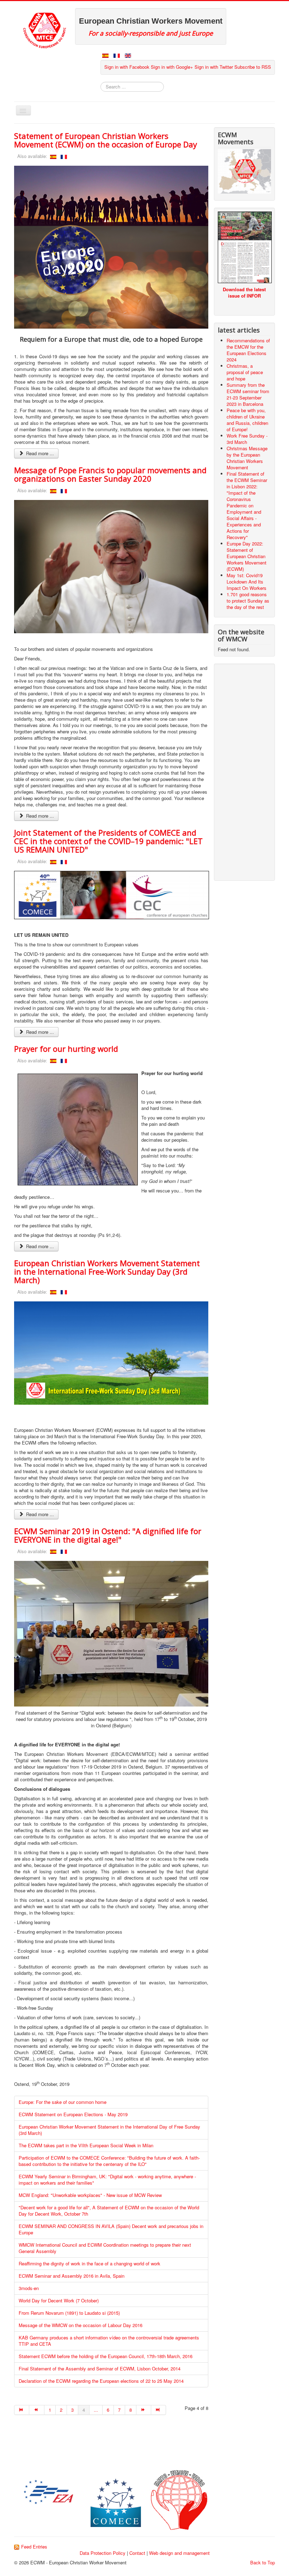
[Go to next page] (144, 2410)
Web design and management (179, 2553)
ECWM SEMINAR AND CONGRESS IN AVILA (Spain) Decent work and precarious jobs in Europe (111, 2229)
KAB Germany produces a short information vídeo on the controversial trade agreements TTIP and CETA (109, 2341)
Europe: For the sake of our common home (63, 2102)
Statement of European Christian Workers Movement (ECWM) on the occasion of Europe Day (106, 140)
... (96, 2410)
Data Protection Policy (103, 2553)
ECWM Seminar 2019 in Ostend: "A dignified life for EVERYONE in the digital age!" (108, 1535)
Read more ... (39, 453)
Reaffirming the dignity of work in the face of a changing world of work (90, 2263)
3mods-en (29, 2288)
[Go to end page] (159, 2410)
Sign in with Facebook (127, 67)
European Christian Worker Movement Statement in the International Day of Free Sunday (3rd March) (109, 2130)
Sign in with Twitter (214, 67)
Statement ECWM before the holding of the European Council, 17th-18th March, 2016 (106, 2356)
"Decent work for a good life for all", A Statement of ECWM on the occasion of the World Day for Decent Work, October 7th (109, 2211)
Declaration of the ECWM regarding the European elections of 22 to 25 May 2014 (101, 2381)
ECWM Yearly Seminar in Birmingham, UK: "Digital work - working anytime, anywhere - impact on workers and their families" (107, 2180)
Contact (137, 2553)
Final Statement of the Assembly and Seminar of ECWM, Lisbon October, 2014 (100, 2369)
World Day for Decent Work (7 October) (59, 2300)
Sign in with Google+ (172, 67)
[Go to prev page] (37, 2410)
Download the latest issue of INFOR (244, 292)
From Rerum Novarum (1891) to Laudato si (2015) (69, 2313)
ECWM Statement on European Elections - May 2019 (73, 2114)
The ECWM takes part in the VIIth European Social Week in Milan (86, 2145)
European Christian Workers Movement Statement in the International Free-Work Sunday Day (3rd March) (107, 1271)
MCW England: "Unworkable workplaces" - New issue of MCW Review (90, 2195)
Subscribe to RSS (253, 67)
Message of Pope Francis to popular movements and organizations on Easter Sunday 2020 (110, 474)
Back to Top (263, 2562)
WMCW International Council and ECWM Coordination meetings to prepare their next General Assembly (105, 2248)
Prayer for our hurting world (66, 1049)
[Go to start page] (22, 2410)
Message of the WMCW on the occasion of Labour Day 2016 (81, 2325)
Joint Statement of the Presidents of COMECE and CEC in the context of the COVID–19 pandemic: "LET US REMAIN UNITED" (108, 841)
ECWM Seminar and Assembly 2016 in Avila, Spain (72, 2276)
